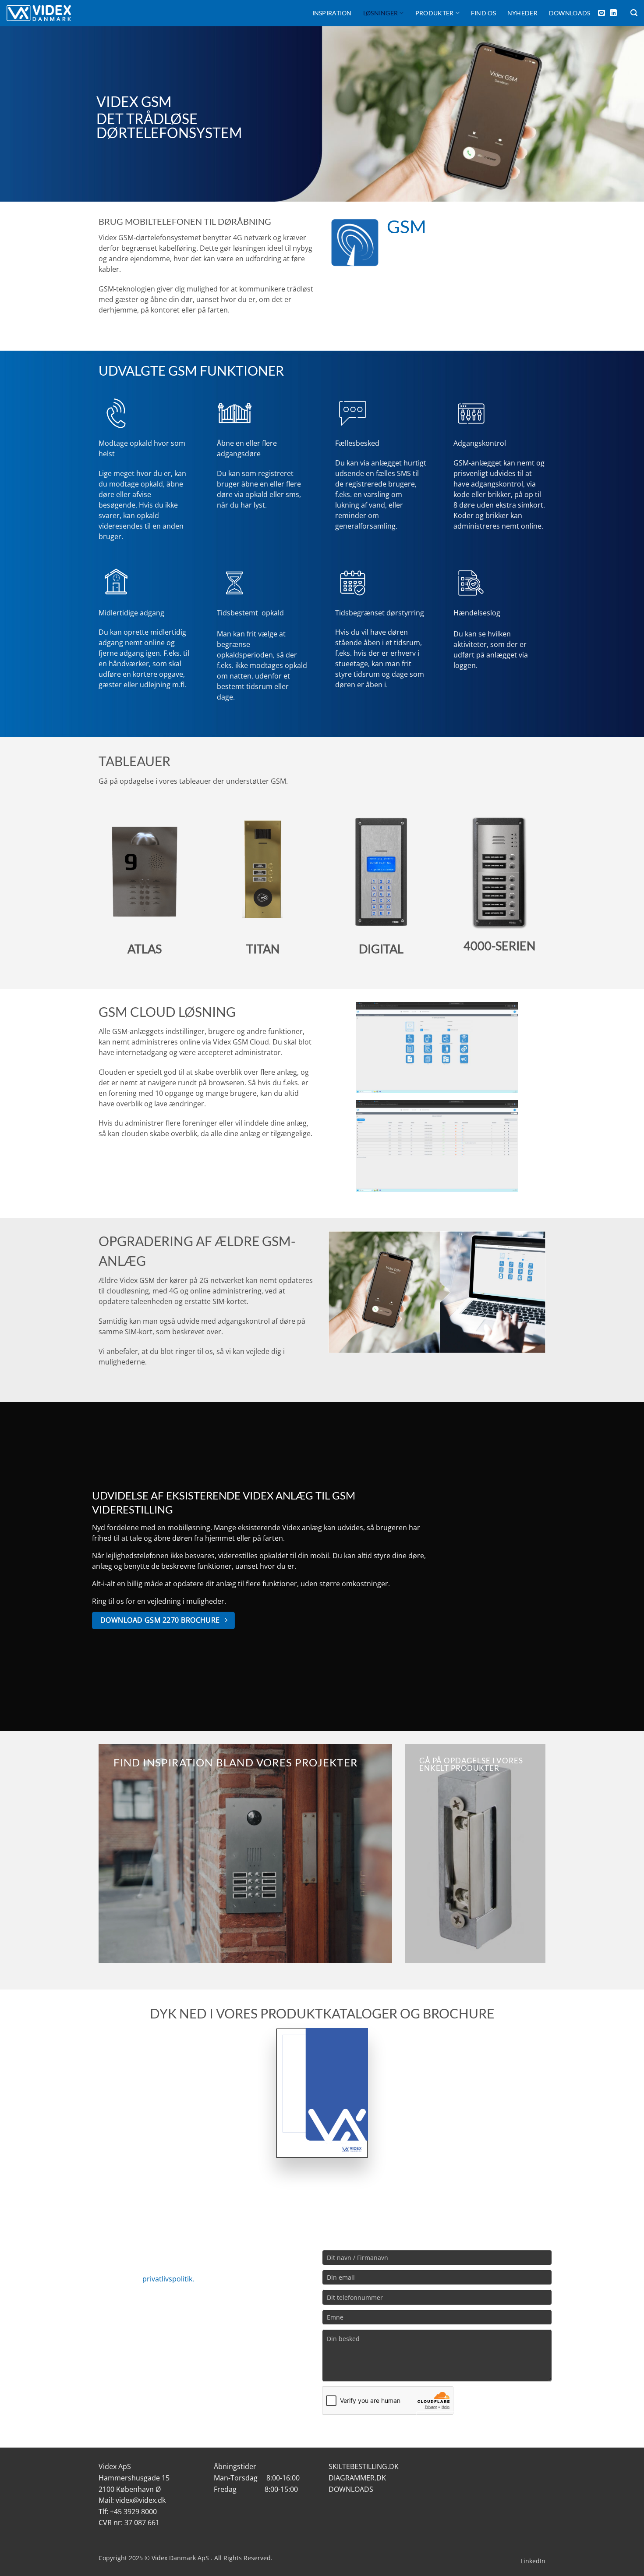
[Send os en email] (602, 13)
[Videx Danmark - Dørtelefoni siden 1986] (39, 13)
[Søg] (634, 13)
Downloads (570, 13)
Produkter (435, 13)
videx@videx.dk (141, 2500)
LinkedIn (533, 2561)
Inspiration (332, 13)
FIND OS (483, 13)
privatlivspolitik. (168, 2279)
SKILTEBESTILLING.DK (364, 2466)
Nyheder (522, 13)
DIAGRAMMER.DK (357, 2478)
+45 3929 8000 (133, 2512)
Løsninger (381, 13)
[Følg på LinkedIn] (613, 13)
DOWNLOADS (351, 2489)
